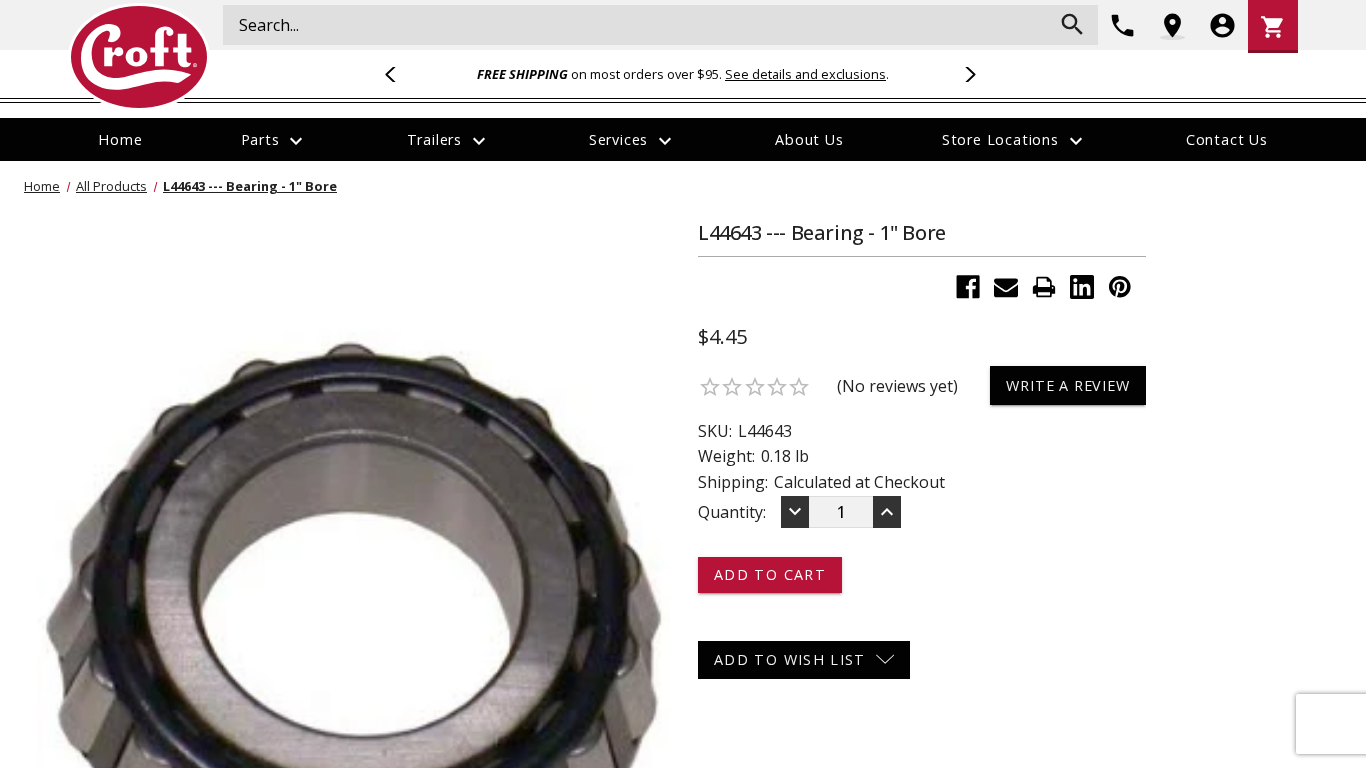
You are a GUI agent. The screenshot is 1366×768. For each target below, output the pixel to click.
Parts (275, 141)
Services (633, 141)
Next (967, 74)
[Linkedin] (1082, 287)
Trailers (449, 141)
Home (120, 139)
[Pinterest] (1120, 287)
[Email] (1006, 287)
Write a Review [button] (1067, 385)
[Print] (1044, 287)
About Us (809, 139)
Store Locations (1015, 141)
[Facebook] (968, 287)
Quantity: (732, 512)
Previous (399, 74)
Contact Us (1227, 139)
